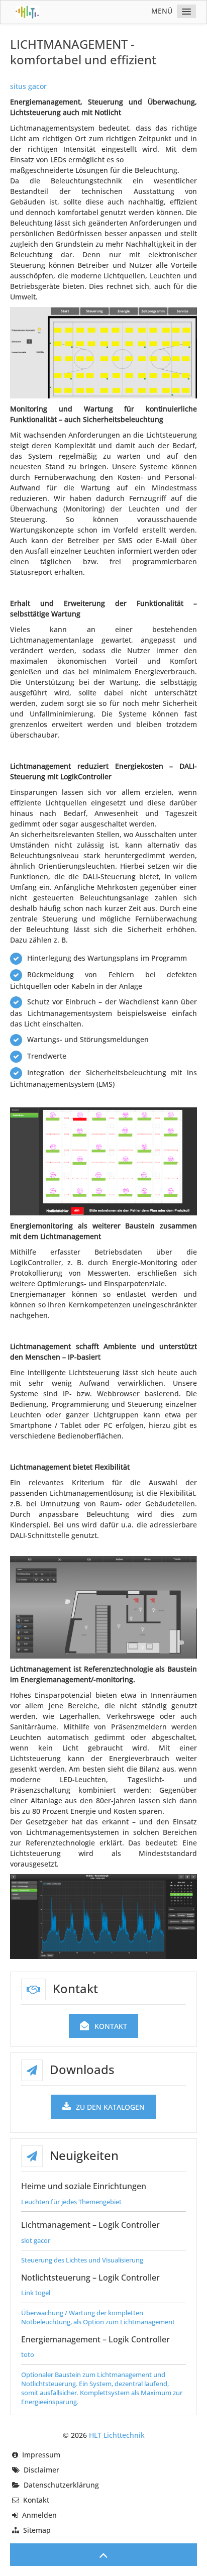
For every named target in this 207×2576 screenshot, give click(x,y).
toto (28, 2354)
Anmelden (39, 2515)
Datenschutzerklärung (61, 2485)
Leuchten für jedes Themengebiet (71, 2202)
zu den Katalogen (110, 2107)
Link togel (36, 2293)
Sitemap (37, 2530)
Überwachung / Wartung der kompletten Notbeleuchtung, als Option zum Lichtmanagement (98, 2317)
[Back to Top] (103, 2555)
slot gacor (36, 2240)
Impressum (41, 2455)
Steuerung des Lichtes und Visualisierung (82, 2260)
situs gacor (28, 86)
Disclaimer (41, 2470)
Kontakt (111, 2026)
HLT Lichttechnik (117, 2435)
